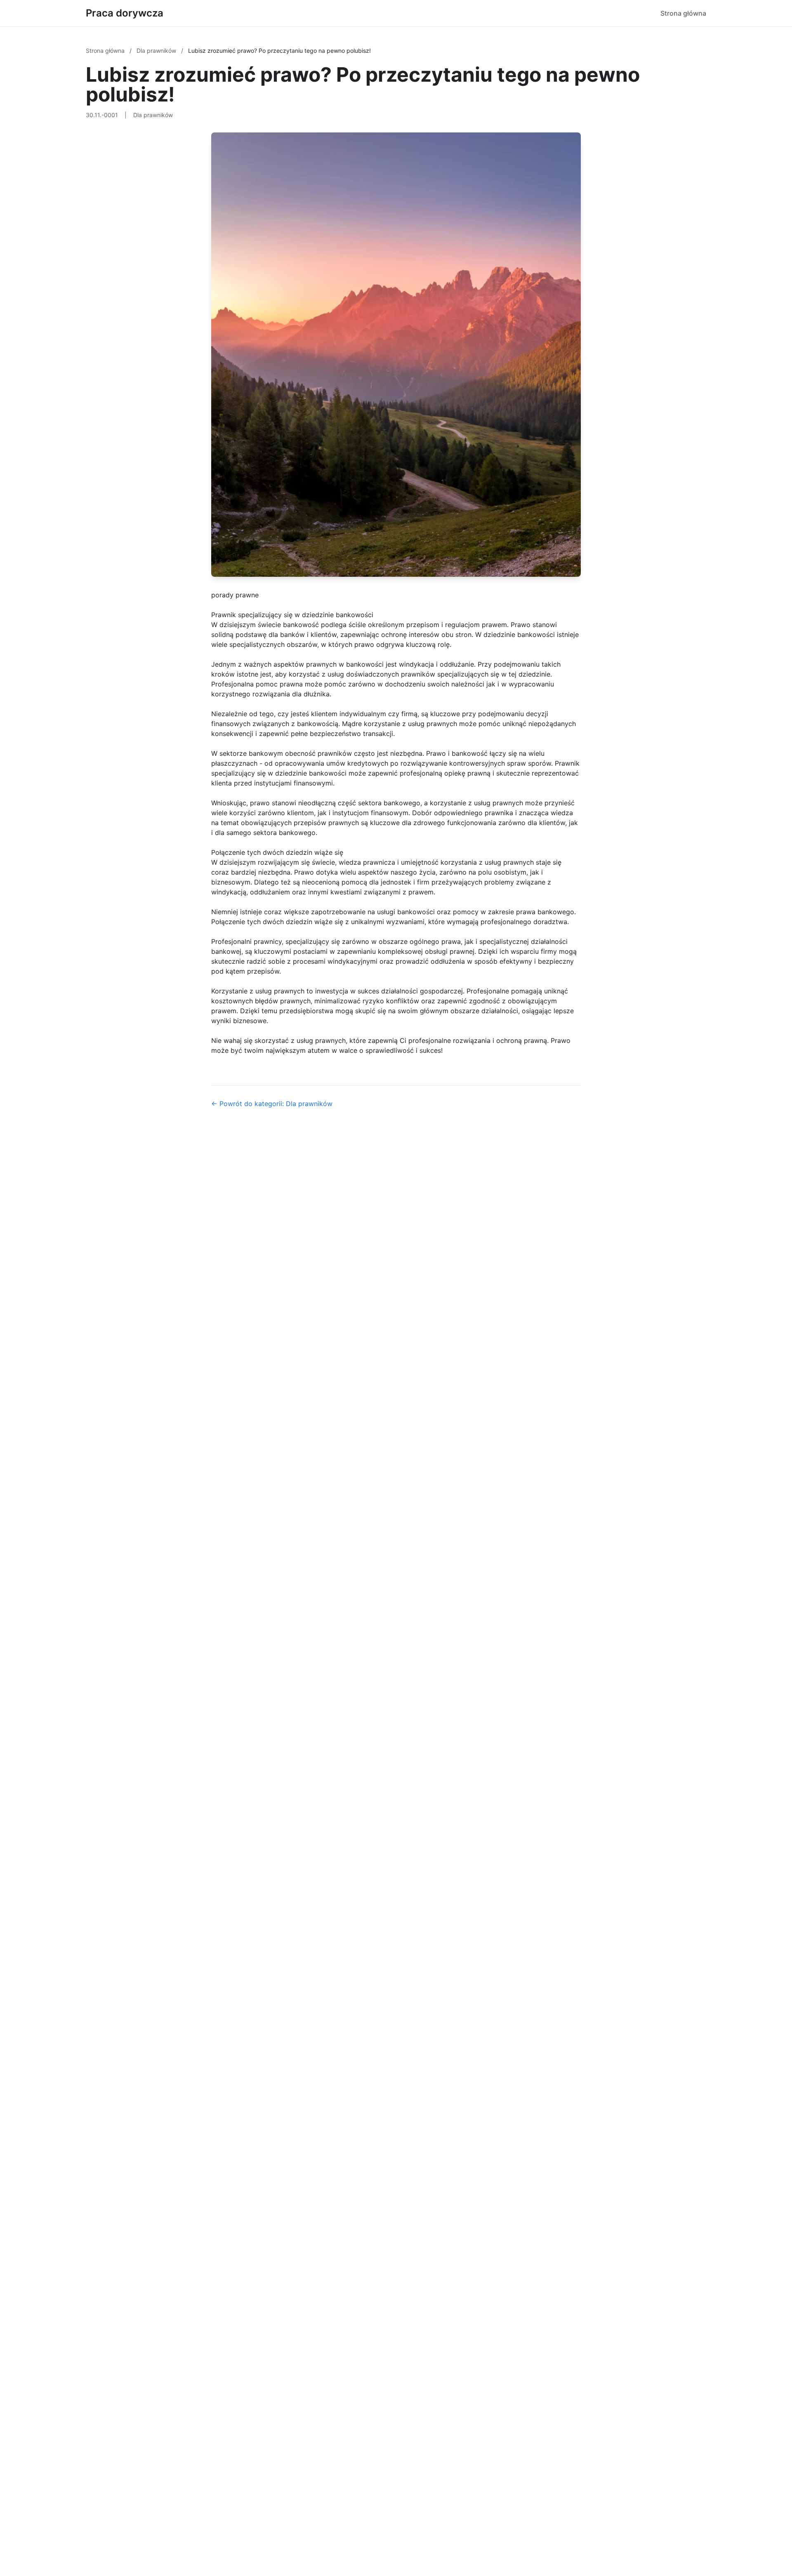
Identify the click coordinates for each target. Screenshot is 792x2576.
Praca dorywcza (125, 13)
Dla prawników (157, 51)
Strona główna (683, 13)
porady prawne (235, 595)
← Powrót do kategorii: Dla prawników (272, 1104)
